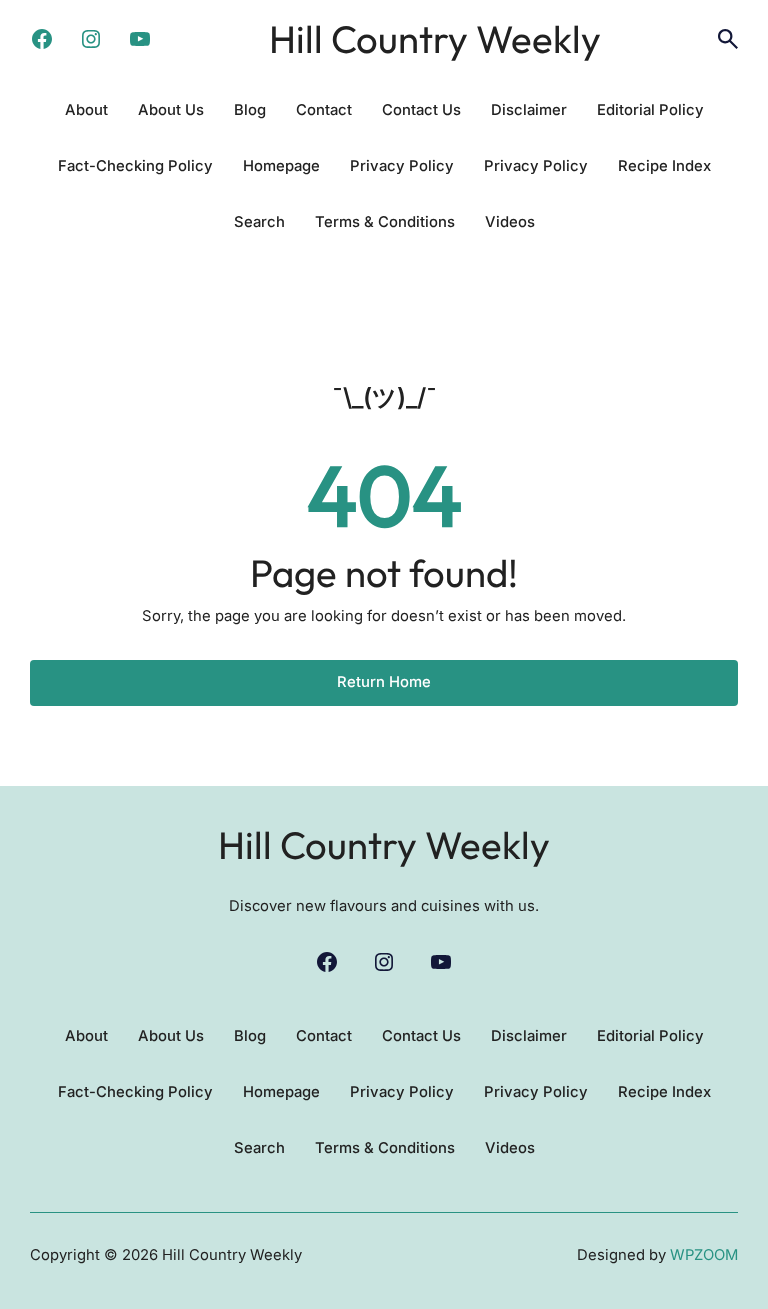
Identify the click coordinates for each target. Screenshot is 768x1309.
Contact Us (421, 110)
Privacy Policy (402, 166)
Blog (250, 110)
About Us (171, 110)
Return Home (384, 682)
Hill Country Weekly (435, 39)
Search (259, 222)
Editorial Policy (650, 110)
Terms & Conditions (385, 222)
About (86, 110)
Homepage (281, 166)
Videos (510, 222)
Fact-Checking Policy (135, 166)
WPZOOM (704, 1255)
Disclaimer (529, 110)
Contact (324, 110)
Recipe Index (664, 166)
